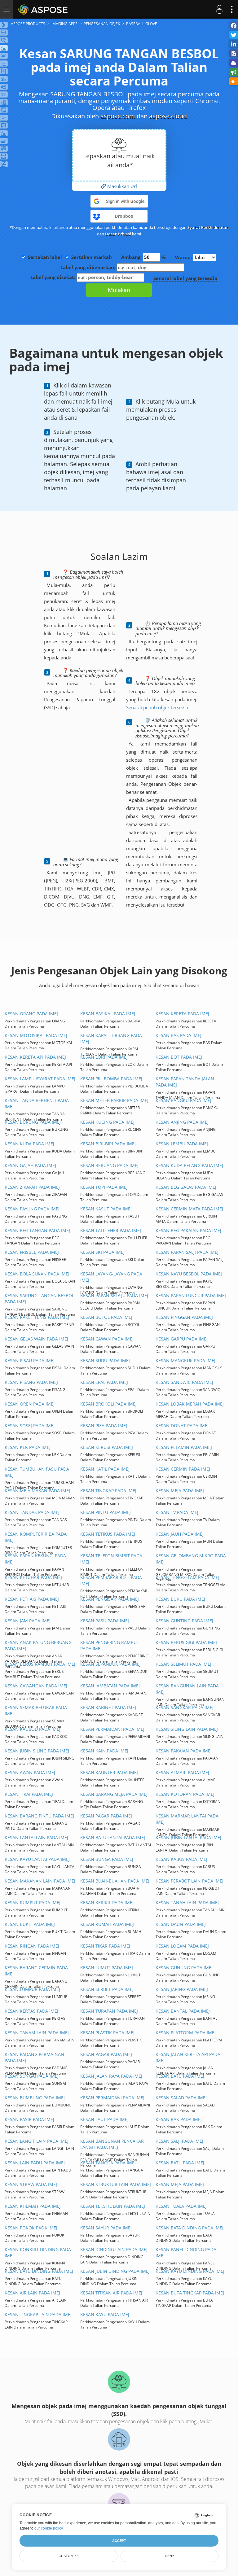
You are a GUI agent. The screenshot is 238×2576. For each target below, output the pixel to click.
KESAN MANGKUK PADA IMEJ (185, 1360)
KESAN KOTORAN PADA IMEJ (185, 1794)
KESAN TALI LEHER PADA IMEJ (111, 1230)
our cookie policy (48, 2528)
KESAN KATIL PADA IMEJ (105, 1469)
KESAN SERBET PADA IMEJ (107, 1989)
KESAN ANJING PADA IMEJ (182, 1122)
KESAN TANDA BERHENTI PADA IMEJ (37, 1103)
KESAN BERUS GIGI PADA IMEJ (186, 1642)
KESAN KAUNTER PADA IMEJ (109, 1772)
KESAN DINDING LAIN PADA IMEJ (114, 2249)
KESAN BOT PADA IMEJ (179, 1057)
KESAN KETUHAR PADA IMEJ (33, 1577)
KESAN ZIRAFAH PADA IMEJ (32, 1187)
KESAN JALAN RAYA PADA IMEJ (111, 2076)
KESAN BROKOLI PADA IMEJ (108, 1404)
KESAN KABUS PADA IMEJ (181, 1859)
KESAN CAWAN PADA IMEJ (107, 1339)
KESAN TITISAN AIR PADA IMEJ (111, 2293)
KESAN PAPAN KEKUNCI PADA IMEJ (35, 1559)
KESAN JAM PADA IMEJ (28, 1621)
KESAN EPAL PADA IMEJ (104, 1382)
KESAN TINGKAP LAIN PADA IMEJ (38, 2314)
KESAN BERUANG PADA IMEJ (109, 1165)
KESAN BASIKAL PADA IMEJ (108, 1014)
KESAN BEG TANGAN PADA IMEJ (37, 1230)
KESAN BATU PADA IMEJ (180, 2076)
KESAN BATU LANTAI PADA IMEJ (113, 1837)
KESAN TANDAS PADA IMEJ (32, 1512)
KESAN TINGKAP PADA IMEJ (108, 1491)
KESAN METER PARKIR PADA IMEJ (114, 1100)
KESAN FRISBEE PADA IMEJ (32, 1252)
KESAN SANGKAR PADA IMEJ (185, 1707)
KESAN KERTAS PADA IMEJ (31, 2011)
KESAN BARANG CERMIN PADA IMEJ (36, 1971)
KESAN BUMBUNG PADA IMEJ (35, 2098)
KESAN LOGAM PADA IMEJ (182, 1946)
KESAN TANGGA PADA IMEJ (108, 2163)
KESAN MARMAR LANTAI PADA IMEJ (187, 1819)
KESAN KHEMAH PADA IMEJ (33, 2206)
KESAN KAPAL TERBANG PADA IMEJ (111, 1038)
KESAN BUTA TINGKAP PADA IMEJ (190, 2293)
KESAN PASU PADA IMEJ (105, 1621)
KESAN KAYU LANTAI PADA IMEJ (37, 1859)
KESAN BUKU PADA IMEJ (180, 1599)
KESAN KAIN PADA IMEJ (104, 1751)
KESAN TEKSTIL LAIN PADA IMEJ (113, 2206)
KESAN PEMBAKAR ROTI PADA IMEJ (111, 1580)
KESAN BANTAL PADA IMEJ (183, 2011)
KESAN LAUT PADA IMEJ (104, 2119)
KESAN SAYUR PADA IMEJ (106, 2228)
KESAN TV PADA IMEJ (177, 1512)
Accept (119, 2541)
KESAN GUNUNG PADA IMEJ (184, 1968)
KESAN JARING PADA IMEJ (182, 1989)
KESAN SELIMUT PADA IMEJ (183, 1664)
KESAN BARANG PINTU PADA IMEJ (39, 1816)
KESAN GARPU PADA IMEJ (182, 1339)
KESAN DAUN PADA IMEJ (181, 1924)
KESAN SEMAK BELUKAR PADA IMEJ (36, 1710)
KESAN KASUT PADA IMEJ (106, 1209)
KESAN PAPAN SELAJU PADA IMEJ (114, 1295)
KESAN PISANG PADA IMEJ (31, 1382)
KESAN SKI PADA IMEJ (102, 1252)
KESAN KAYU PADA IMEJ (105, 2314)
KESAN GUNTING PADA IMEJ (184, 1621)
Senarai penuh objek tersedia (157, 707)
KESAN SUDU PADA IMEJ (105, 1360)
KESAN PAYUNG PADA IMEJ (32, 1209)
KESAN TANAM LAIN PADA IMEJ (37, 2033)
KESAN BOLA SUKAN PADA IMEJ (37, 1274)
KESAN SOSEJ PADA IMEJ (30, 1426)
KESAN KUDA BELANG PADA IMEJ (189, 1165)
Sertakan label (45, 257)
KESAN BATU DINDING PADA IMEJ (39, 2271)
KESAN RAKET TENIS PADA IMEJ (37, 1317)
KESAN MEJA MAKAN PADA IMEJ (37, 1491)
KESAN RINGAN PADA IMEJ (32, 1946)
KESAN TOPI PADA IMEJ (104, 1187)
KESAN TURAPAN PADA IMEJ (109, 2011)
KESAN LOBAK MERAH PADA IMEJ (190, 1404)
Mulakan (119, 290)
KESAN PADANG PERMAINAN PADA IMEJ (34, 2057)
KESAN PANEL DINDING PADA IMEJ (186, 2252)
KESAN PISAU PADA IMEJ (30, 1360)
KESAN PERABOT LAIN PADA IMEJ (190, 1881)
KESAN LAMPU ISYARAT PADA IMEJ (40, 1079)
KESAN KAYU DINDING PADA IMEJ (190, 2271)
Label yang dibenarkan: (88, 267)
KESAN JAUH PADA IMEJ (180, 1534)
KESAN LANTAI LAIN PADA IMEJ (36, 1837)
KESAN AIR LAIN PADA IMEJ (32, 2293)
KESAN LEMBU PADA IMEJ (182, 1144)
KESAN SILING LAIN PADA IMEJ (187, 1729)
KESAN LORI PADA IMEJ (104, 1057)
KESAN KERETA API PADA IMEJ (35, 1057)
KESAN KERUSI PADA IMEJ (107, 1447)
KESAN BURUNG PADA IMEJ (33, 1122)
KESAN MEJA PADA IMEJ (180, 1491)
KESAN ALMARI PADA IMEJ (182, 1772)
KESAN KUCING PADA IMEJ (107, 1122)
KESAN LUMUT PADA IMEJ (107, 1968)
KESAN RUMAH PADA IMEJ (107, 1924)
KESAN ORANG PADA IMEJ (31, 1014)
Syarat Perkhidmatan (208, 227)
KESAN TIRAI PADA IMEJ (29, 1794)
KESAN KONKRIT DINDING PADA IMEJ (38, 2252)
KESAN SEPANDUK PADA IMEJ (110, 1664)
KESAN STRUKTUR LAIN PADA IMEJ (116, 2184)
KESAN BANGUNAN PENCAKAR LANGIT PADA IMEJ (112, 2144)
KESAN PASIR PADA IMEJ (29, 2119)
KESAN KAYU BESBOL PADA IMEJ (189, 1274)
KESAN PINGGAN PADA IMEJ (184, 1317)
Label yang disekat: (53, 277)
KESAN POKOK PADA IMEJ (31, 2228)
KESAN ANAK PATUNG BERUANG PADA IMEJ (38, 1645)
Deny (170, 2556)
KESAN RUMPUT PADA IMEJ (33, 1902)
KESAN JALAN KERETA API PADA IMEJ (188, 2057)
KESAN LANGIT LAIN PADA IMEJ (37, 2141)
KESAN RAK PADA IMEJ (179, 2119)
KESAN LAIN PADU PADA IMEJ (35, 2163)
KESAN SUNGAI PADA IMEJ (32, 2076)
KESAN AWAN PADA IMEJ (30, 1772)
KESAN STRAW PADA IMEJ (31, 2184)
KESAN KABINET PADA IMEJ (108, 1707)
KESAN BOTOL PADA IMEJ (106, 1317)
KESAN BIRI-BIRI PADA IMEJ (108, 1144)
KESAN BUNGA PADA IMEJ (107, 1859)
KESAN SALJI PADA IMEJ (179, 2141)
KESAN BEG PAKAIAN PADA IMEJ (188, 1230)
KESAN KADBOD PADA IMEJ (33, 1729)
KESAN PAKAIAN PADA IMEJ (184, 1751)
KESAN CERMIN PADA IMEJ (183, 1469)
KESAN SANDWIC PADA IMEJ (184, 1382)
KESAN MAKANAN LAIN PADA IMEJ (40, 1881)
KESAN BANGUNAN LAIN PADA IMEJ (187, 1689)
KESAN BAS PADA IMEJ (178, 1035)
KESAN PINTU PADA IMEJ (106, 1512)
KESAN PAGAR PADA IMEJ (106, 1816)
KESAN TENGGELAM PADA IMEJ (187, 1577)
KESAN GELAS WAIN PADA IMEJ (36, 1339)
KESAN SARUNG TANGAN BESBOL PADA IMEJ (39, 1299)
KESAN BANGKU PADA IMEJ (183, 1100)
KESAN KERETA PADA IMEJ (182, 1014)
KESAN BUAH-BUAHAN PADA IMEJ (115, 1881)
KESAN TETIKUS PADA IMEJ (108, 1534)
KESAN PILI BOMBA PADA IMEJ (111, 1079)
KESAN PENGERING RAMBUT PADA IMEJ (110, 1645)
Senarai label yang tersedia (185, 278)
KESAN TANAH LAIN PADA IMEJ (187, 1902)
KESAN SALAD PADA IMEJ (181, 2098)
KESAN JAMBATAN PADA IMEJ (110, 1686)
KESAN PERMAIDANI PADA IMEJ (112, 1729)
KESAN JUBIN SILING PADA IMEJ (37, 1751)
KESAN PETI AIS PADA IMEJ (32, 1599)
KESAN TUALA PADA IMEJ (181, 2206)
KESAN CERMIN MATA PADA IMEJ (189, 1209)
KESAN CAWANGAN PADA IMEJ (36, 1686)
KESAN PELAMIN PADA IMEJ (184, 1447)
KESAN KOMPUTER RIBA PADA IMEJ (36, 1537)
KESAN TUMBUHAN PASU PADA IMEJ (37, 1472)
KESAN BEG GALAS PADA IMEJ (186, 1187)
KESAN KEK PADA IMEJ (28, 1447)
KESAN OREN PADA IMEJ (30, 1404)
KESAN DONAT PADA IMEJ (182, 1426)
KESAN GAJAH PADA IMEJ (30, 1165)
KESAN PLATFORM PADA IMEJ (186, 2033)
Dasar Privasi (118, 234)
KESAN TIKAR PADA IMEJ (105, 1946)
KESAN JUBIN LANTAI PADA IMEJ (188, 1837)
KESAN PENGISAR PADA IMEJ (110, 1599)
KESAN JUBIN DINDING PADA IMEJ (115, 2271)
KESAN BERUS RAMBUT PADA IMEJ (40, 1664)
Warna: (184, 257)
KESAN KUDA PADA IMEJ (29, 1144)
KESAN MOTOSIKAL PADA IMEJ (36, 1035)
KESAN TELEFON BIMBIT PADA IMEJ (111, 1559)
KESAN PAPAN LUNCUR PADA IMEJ (191, 1295)
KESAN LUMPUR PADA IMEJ (32, 1989)
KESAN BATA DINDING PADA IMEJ (190, 2228)
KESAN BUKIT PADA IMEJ (30, 1924)
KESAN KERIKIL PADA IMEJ (107, 1902)
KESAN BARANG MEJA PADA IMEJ (114, 1794)
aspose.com (118, 116)
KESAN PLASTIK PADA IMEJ (107, 2033)
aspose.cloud (168, 116)
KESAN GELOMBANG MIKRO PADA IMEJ (191, 1559)
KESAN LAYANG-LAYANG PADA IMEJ (111, 1277)
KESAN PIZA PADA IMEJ (104, 1426)
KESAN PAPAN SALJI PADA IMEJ (187, 1252)
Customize (69, 2556)
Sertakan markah (92, 257)
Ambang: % (143, 257)
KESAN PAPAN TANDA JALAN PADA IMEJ (185, 1082)
